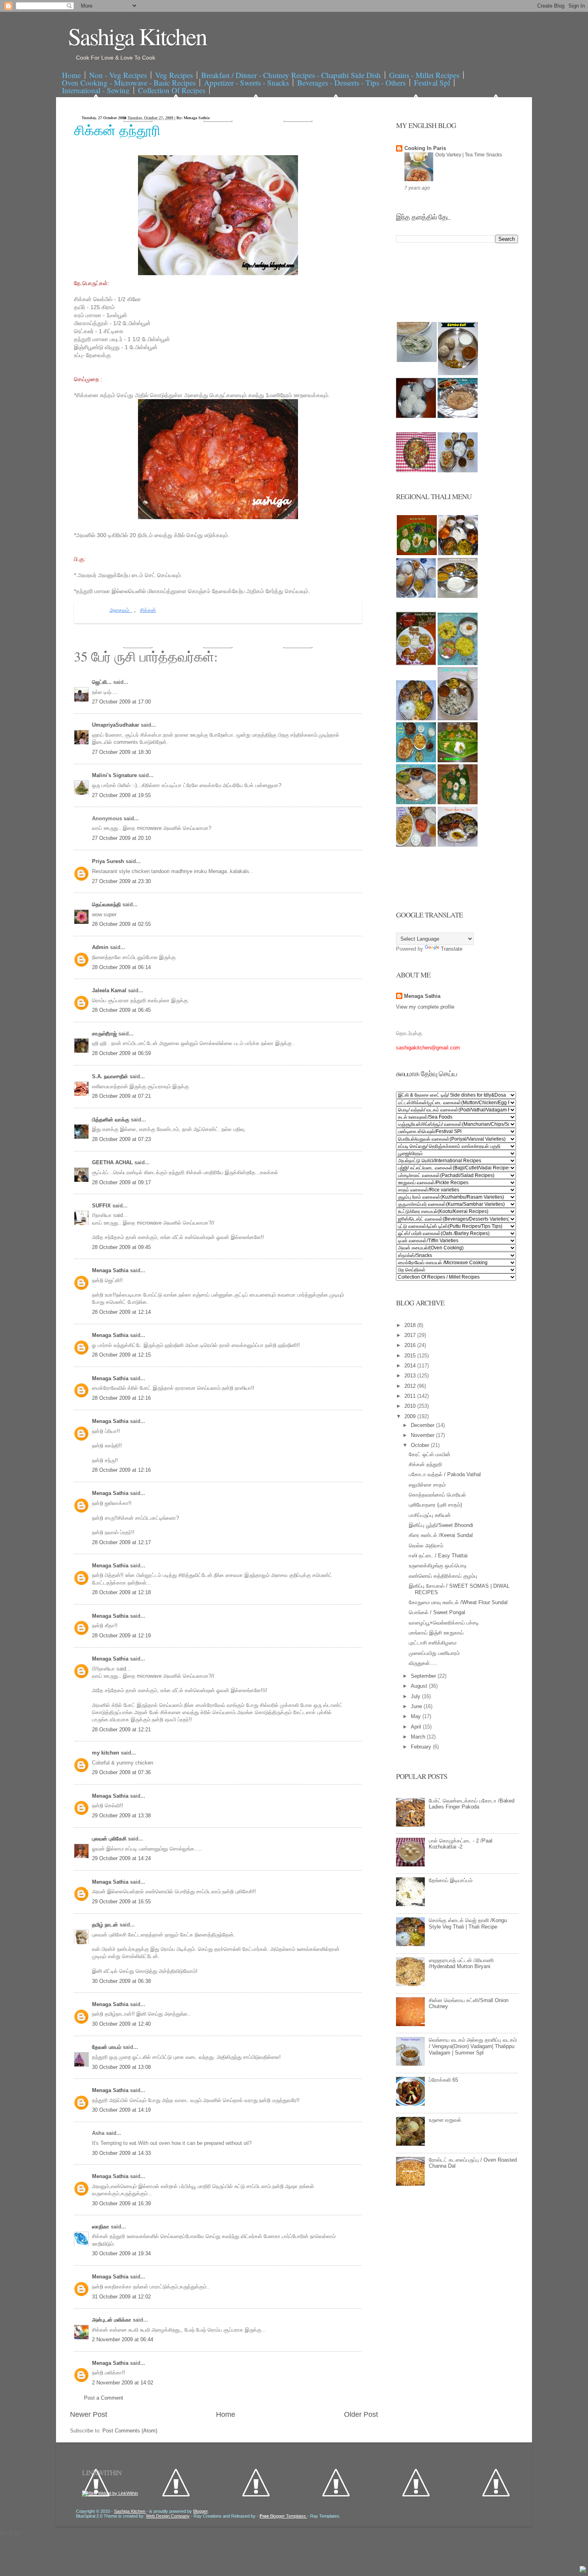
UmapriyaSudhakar (116, 725)
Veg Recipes (174, 75)
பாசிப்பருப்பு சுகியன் (430, 1515)
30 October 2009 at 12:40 (121, 2024)
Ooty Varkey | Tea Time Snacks (469, 155)
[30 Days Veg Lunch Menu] (458, 471)
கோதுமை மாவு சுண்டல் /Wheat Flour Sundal (458, 1602)
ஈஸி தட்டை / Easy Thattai (438, 1556)
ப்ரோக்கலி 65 (443, 2080)
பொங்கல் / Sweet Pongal (437, 1612)
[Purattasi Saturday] (458, 802)
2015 (411, 1356)
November (423, 1435)
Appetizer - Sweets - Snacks (246, 83)
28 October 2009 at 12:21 (121, 1730)
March (419, 1737)
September (424, 1676)
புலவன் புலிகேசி (110, 1839)
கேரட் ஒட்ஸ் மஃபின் (430, 1454)
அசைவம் (121, 611)
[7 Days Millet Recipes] (416, 471)
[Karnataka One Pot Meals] (458, 663)
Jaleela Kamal (110, 990)
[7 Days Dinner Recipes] (458, 416)
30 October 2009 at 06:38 (121, 1981)
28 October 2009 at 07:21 (121, 1096)
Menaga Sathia (111, 1270)
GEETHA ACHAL (113, 1162)
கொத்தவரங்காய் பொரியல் (437, 1495)
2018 (411, 1325)
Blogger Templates (283, 2516)
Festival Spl (432, 83)
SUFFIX (102, 1206)
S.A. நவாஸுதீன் (111, 1076)
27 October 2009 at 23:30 (121, 881)
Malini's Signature (115, 775)
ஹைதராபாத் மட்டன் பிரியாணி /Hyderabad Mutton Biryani (461, 1963)
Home (71, 75)
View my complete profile (425, 1007)
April (417, 1727)
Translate (452, 949)
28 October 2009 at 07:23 (121, 1139)
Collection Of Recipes (172, 90)
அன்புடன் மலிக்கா (112, 2320)
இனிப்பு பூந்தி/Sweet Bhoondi (441, 1525)
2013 (411, 1376)
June (417, 1706)
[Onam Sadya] (458, 760)
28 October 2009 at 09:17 (121, 1182)
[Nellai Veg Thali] (458, 718)
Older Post (361, 2414)
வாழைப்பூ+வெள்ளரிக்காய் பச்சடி (444, 1623)
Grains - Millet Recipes (424, 75)
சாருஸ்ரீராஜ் (105, 1034)
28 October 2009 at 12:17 (121, 1542)
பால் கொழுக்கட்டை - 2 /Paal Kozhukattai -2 (461, 1844)
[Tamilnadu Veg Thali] (458, 553)
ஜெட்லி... (103, 682)
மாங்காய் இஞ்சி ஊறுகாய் (436, 1633)
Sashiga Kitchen (137, 36)
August (420, 1686)
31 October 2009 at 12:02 (121, 2297)
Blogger (200, 2511)
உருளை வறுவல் (445, 2120)
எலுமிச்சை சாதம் (427, 1485)
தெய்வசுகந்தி (107, 904)
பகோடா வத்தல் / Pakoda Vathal (445, 1474)
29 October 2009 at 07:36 (121, 1772)
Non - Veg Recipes (118, 75)
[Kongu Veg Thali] (416, 718)
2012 (411, 1386)
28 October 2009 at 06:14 (121, 967)
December (423, 1425)
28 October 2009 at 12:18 (121, 1592)
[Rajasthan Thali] (416, 663)
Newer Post (89, 2414)
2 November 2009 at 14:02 (123, 2383)
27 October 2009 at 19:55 (121, 795)
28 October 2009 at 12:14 (121, 1312)
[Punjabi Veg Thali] (416, 760)
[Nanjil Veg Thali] (458, 845)
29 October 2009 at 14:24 (121, 1858)
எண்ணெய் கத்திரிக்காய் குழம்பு (443, 1576)
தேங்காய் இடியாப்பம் (451, 1880)
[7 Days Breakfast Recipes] (416, 416)
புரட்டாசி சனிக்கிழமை (433, 1643)
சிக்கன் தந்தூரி (117, 130)
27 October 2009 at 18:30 (121, 752)
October (421, 1445)
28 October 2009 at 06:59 (121, 1053)
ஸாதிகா (101, 2227)
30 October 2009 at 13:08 (121, 2067)
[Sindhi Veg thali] (416, 802)
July (416, 1696)
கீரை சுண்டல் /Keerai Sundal (441, 1535)
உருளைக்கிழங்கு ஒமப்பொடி (438, 1566)
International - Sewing (96, 90)
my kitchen (106, 1753)
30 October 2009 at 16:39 (121, 2203)
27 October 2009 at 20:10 (121, 838)
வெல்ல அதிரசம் (426, 1546)
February (422, 1747)
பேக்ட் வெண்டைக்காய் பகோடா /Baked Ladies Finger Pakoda (472, 1804)
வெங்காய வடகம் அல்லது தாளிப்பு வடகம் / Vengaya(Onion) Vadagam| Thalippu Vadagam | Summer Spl (473, 2046)
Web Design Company (168, 2516)
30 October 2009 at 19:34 (121, 2253)
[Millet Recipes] (458, 373)
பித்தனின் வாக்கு (111, 1120)
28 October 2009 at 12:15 (121, 1355)
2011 (411, 1396)
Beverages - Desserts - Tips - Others (351, 83)
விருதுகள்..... (423, 1663)
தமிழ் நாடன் (106, 1925)
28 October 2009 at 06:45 (121, 1010)
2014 (411, 1366)
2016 (411, 1345)
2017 (411, 1335)
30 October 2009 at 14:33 (121, 2153)
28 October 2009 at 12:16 (121, 1398)
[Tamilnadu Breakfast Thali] (416, 596)
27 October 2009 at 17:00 (121, 702)
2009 (411, 1416)
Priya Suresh (109, 861)
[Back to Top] (583, 2570)
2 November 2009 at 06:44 (123, 2339)
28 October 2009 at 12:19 (121, 1636)
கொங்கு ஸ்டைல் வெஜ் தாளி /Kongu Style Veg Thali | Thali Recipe (468, 1924)
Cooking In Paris (425, 148)
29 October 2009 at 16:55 (121, 1902)
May (417, 1716)
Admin (101, 947)
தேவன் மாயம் (107, 2047)
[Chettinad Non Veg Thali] (416, 845)
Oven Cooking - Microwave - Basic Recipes (129, 83)
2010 (411, 1406)
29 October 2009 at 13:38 (121, 1816)
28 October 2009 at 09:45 (121, 1247)
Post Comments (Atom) (130, 2431)
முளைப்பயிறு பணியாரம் (434, 1653)
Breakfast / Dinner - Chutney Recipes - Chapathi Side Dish (291, 75)
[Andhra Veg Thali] (458, 596)
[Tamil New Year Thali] (417, 553)
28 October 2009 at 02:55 (121, 924)
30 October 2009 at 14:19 (121, 2110)
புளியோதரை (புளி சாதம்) (435, 1505)
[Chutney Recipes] (417, 360)
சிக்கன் (148, 611)
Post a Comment (104, 2398)
